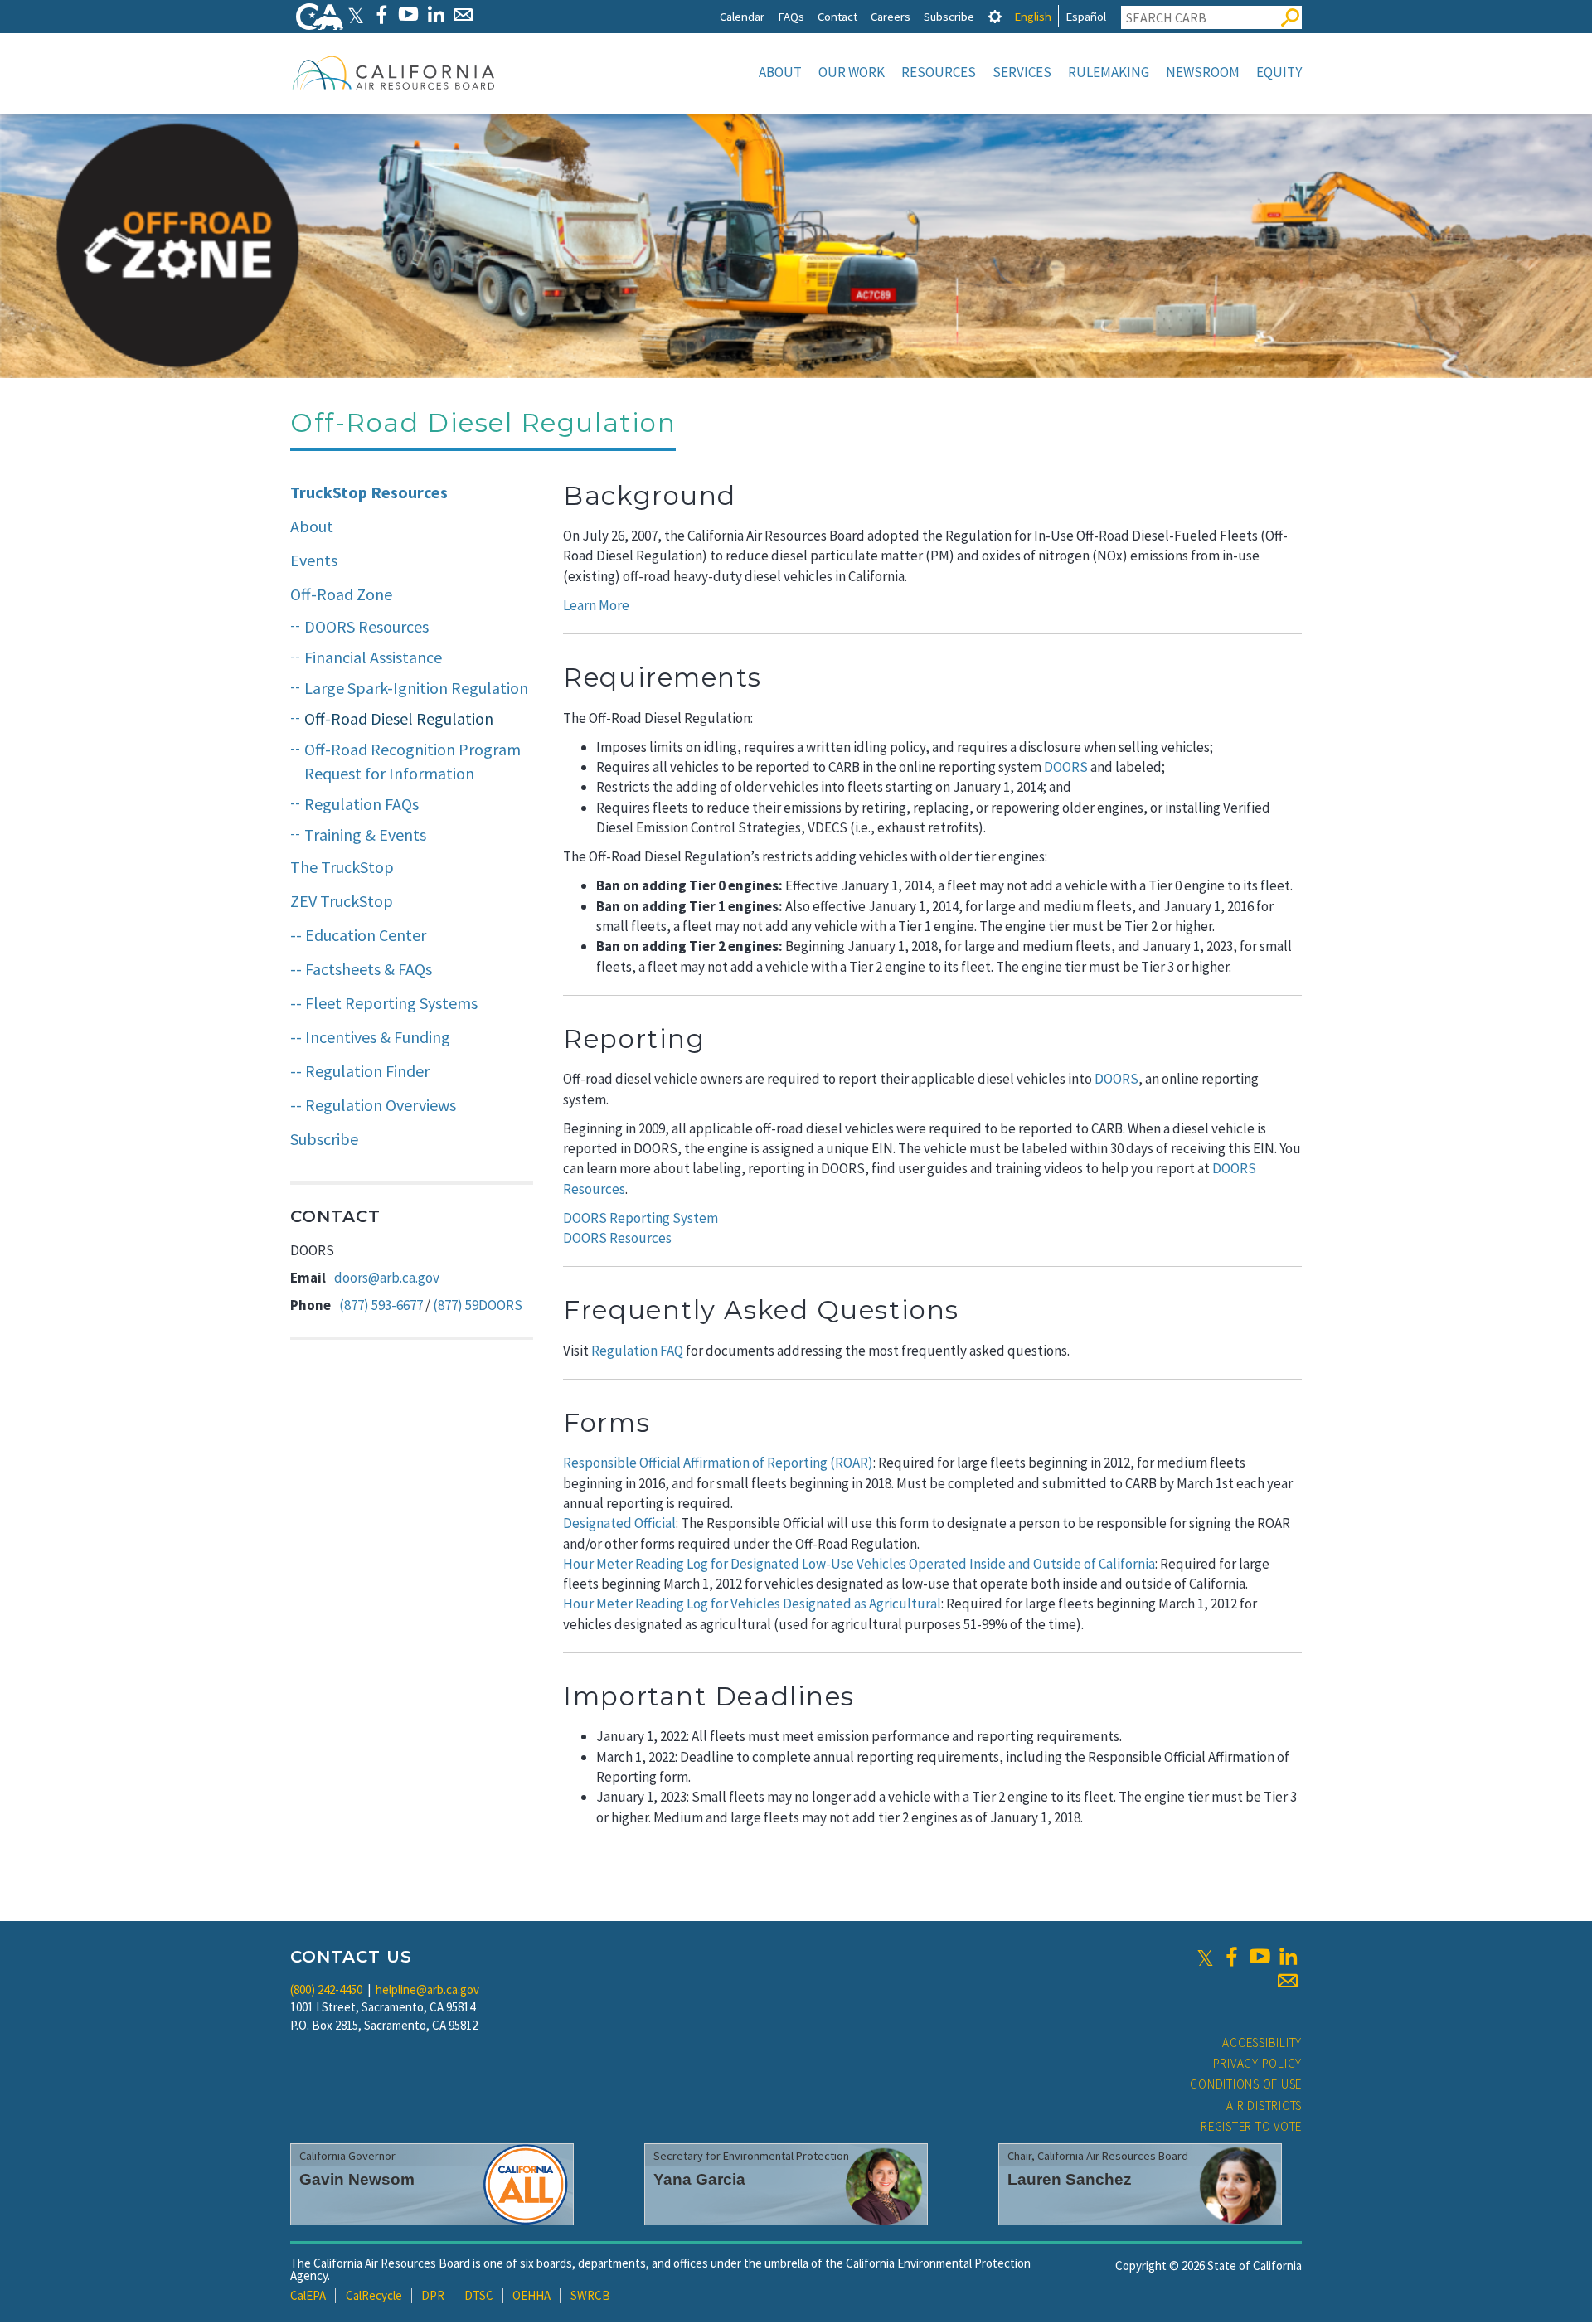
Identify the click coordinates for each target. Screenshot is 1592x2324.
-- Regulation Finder (360, 1071)
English (1033, 16)
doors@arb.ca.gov (387, 1278)
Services (1022, 72)
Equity (1279, 72)
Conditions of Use (1246, 2084)
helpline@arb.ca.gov (427, 1989)
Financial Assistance (373, 657)
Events (314, 560)
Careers (891, 16)
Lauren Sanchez (1070, 2179)
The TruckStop (342, 867)
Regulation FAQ (637, 1351)
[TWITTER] (356, 15)
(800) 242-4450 (326, 1989)
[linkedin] (1288, 1957)
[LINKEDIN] (436, 15)
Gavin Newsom (357, 2179)
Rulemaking (1109, 72)
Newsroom (1203, 72)
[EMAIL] (463, 15)
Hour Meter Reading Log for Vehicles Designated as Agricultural (752, 1604)
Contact (837, 16)
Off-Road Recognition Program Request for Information (413, 761)
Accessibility (1262, 2043)
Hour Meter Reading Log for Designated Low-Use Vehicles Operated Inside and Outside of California (859, 1564)
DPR (433, 2295)
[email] (1288, 1981)
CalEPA (308, 2295)
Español (1086, 16)
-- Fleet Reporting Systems (384, 1003)
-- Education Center (358, 935)
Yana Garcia (699, 2179)
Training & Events (365, 835)
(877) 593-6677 (381, 1305)
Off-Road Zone (341, 594)
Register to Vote (1251, 2126)
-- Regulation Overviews (373, 1105)
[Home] (394, 72)
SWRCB (590, 2295)
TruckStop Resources (369, 492)
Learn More (596, 605)
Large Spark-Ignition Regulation (416, 688)
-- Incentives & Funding (370, 1037)
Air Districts (1264, 2106)
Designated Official (619, 1523)
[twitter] (1205, 1957)
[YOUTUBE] (408, 15)
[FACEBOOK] (381, 15)
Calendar (742, 16)
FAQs (791, 16)
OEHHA (531, 2295)
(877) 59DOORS (478, 1305)
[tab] (995, 16)
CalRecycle (374, 2295)
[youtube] (1260, 1957)
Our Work (852, 72)
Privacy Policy (1258, 2063)
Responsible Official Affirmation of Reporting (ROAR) (718, 1463)
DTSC (479, 2295)
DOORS (1066, 767)
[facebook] (1231, 1957)
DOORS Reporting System (641, 1218)
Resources (939, 72)
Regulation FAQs (362, 804)
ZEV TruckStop (342, 901)
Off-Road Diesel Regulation (399, 718)
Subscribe (949, 16)
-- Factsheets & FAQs (361, 969)
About (780, 72)
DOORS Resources (366, 626)
